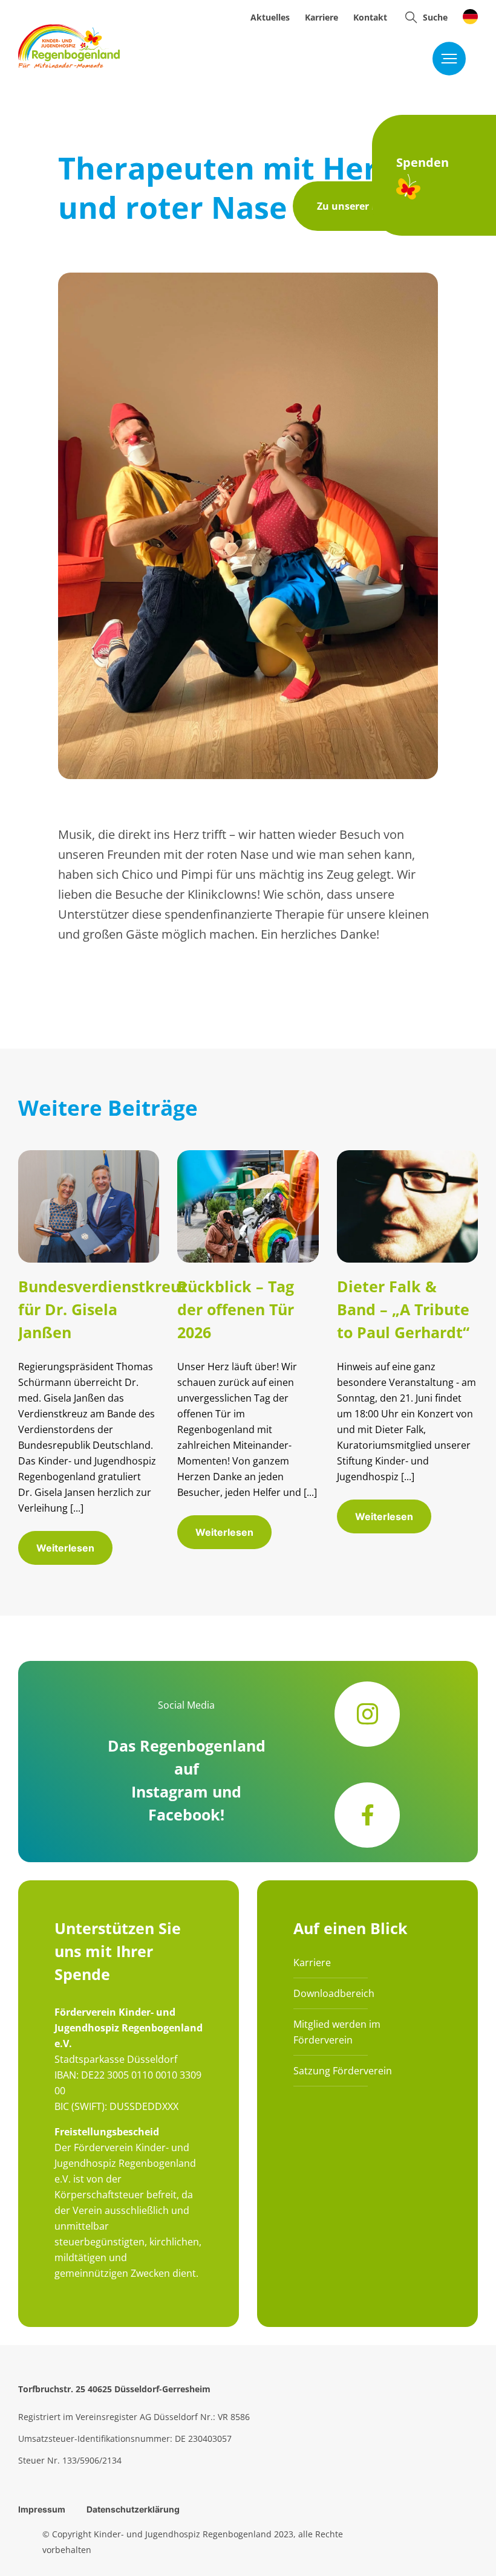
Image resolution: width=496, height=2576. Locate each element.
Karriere (312, 1963)
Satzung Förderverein (343, 2071)
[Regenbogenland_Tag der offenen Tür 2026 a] (248, 1156)
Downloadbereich (334, 1993)
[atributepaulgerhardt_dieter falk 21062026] (407, 1156)
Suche (435, 17)
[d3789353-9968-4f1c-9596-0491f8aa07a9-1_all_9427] (89, 1156)
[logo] (69, 30)
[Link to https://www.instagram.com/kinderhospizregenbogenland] (367, 1714)
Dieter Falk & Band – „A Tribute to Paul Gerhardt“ (403, 1309)
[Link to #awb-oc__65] (411, 17)
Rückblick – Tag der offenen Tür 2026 (236, 1309)
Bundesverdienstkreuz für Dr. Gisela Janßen (103, 1309)
